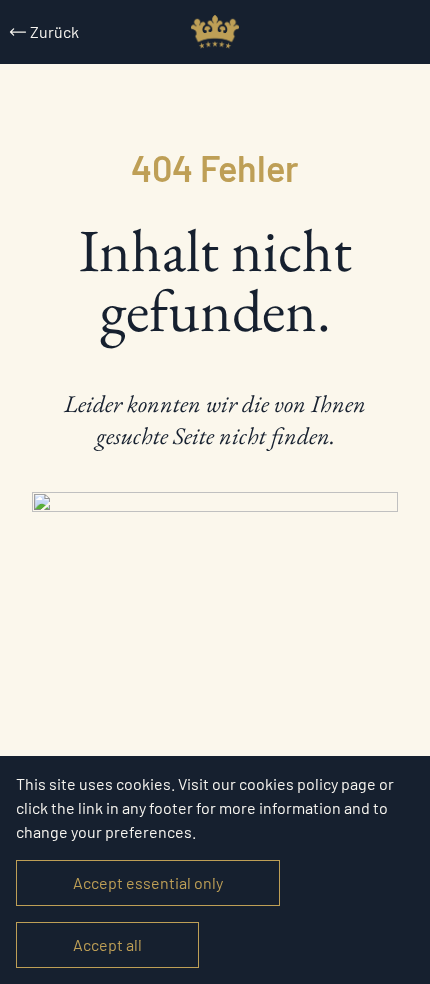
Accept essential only (148, 882)
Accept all (107, 944)
